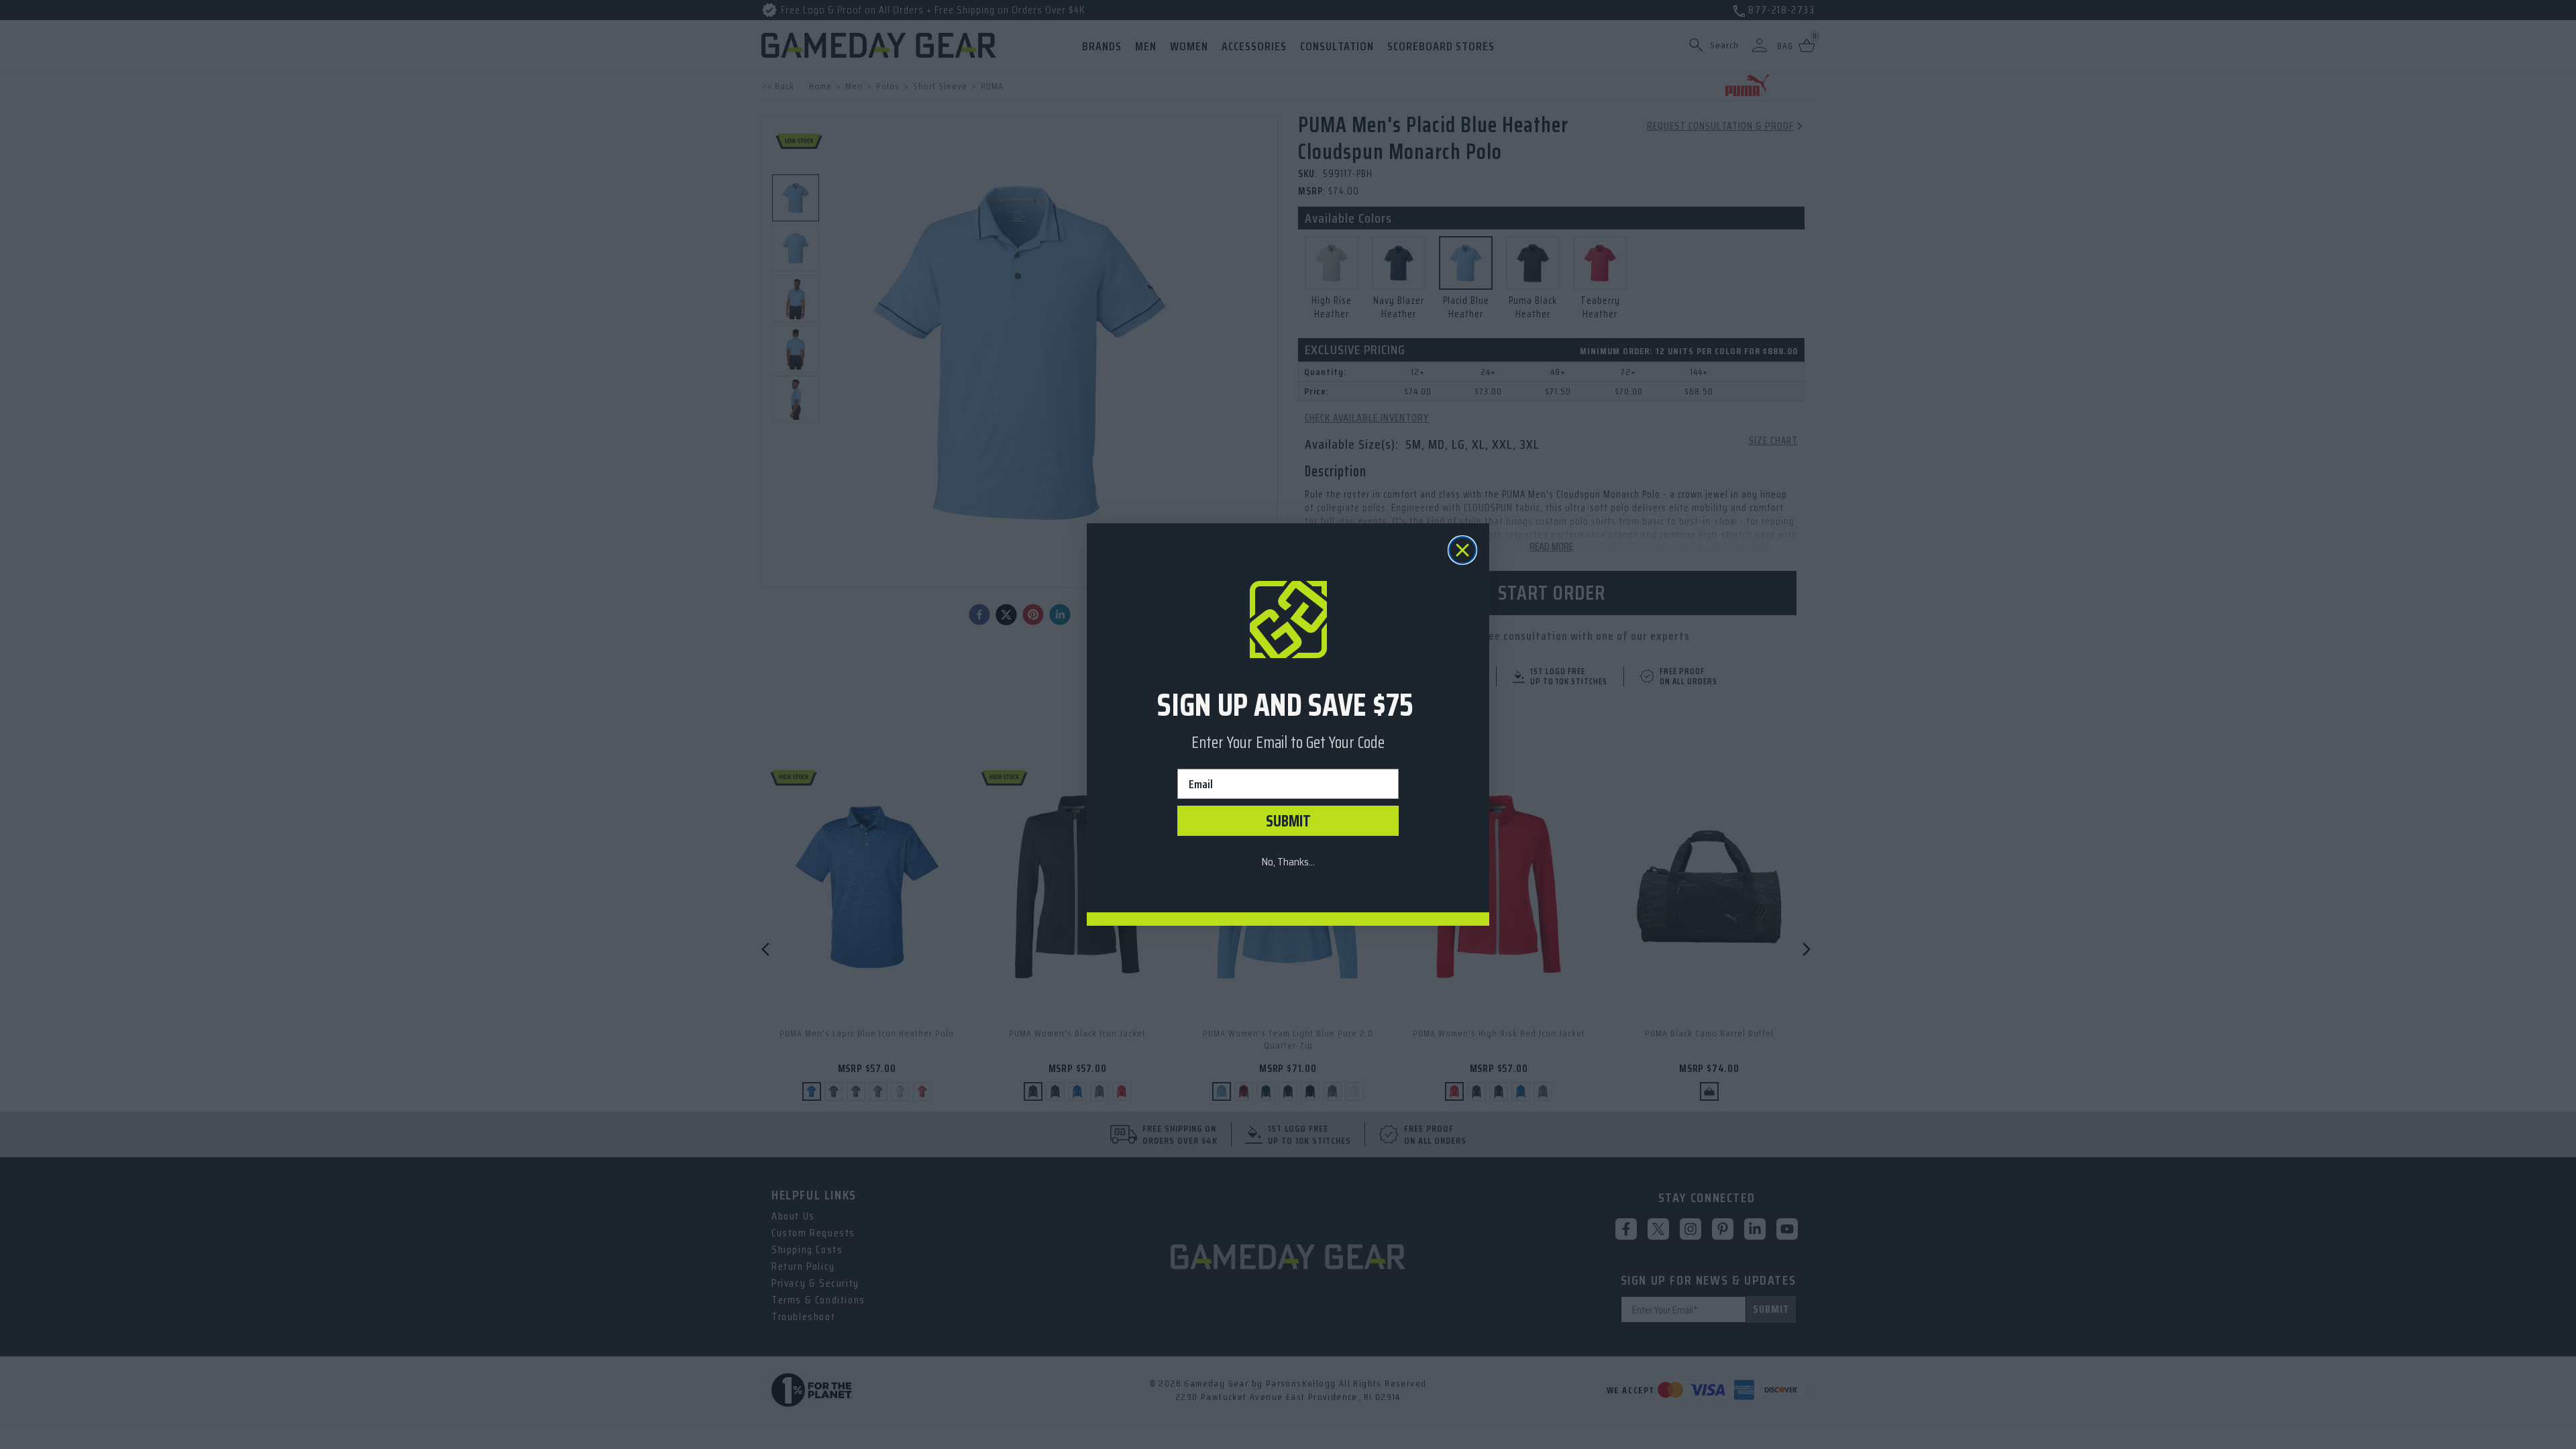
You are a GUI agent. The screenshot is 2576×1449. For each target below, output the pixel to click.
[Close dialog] (1462, 550)
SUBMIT (1288, 821)
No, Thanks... (1288, 862)
